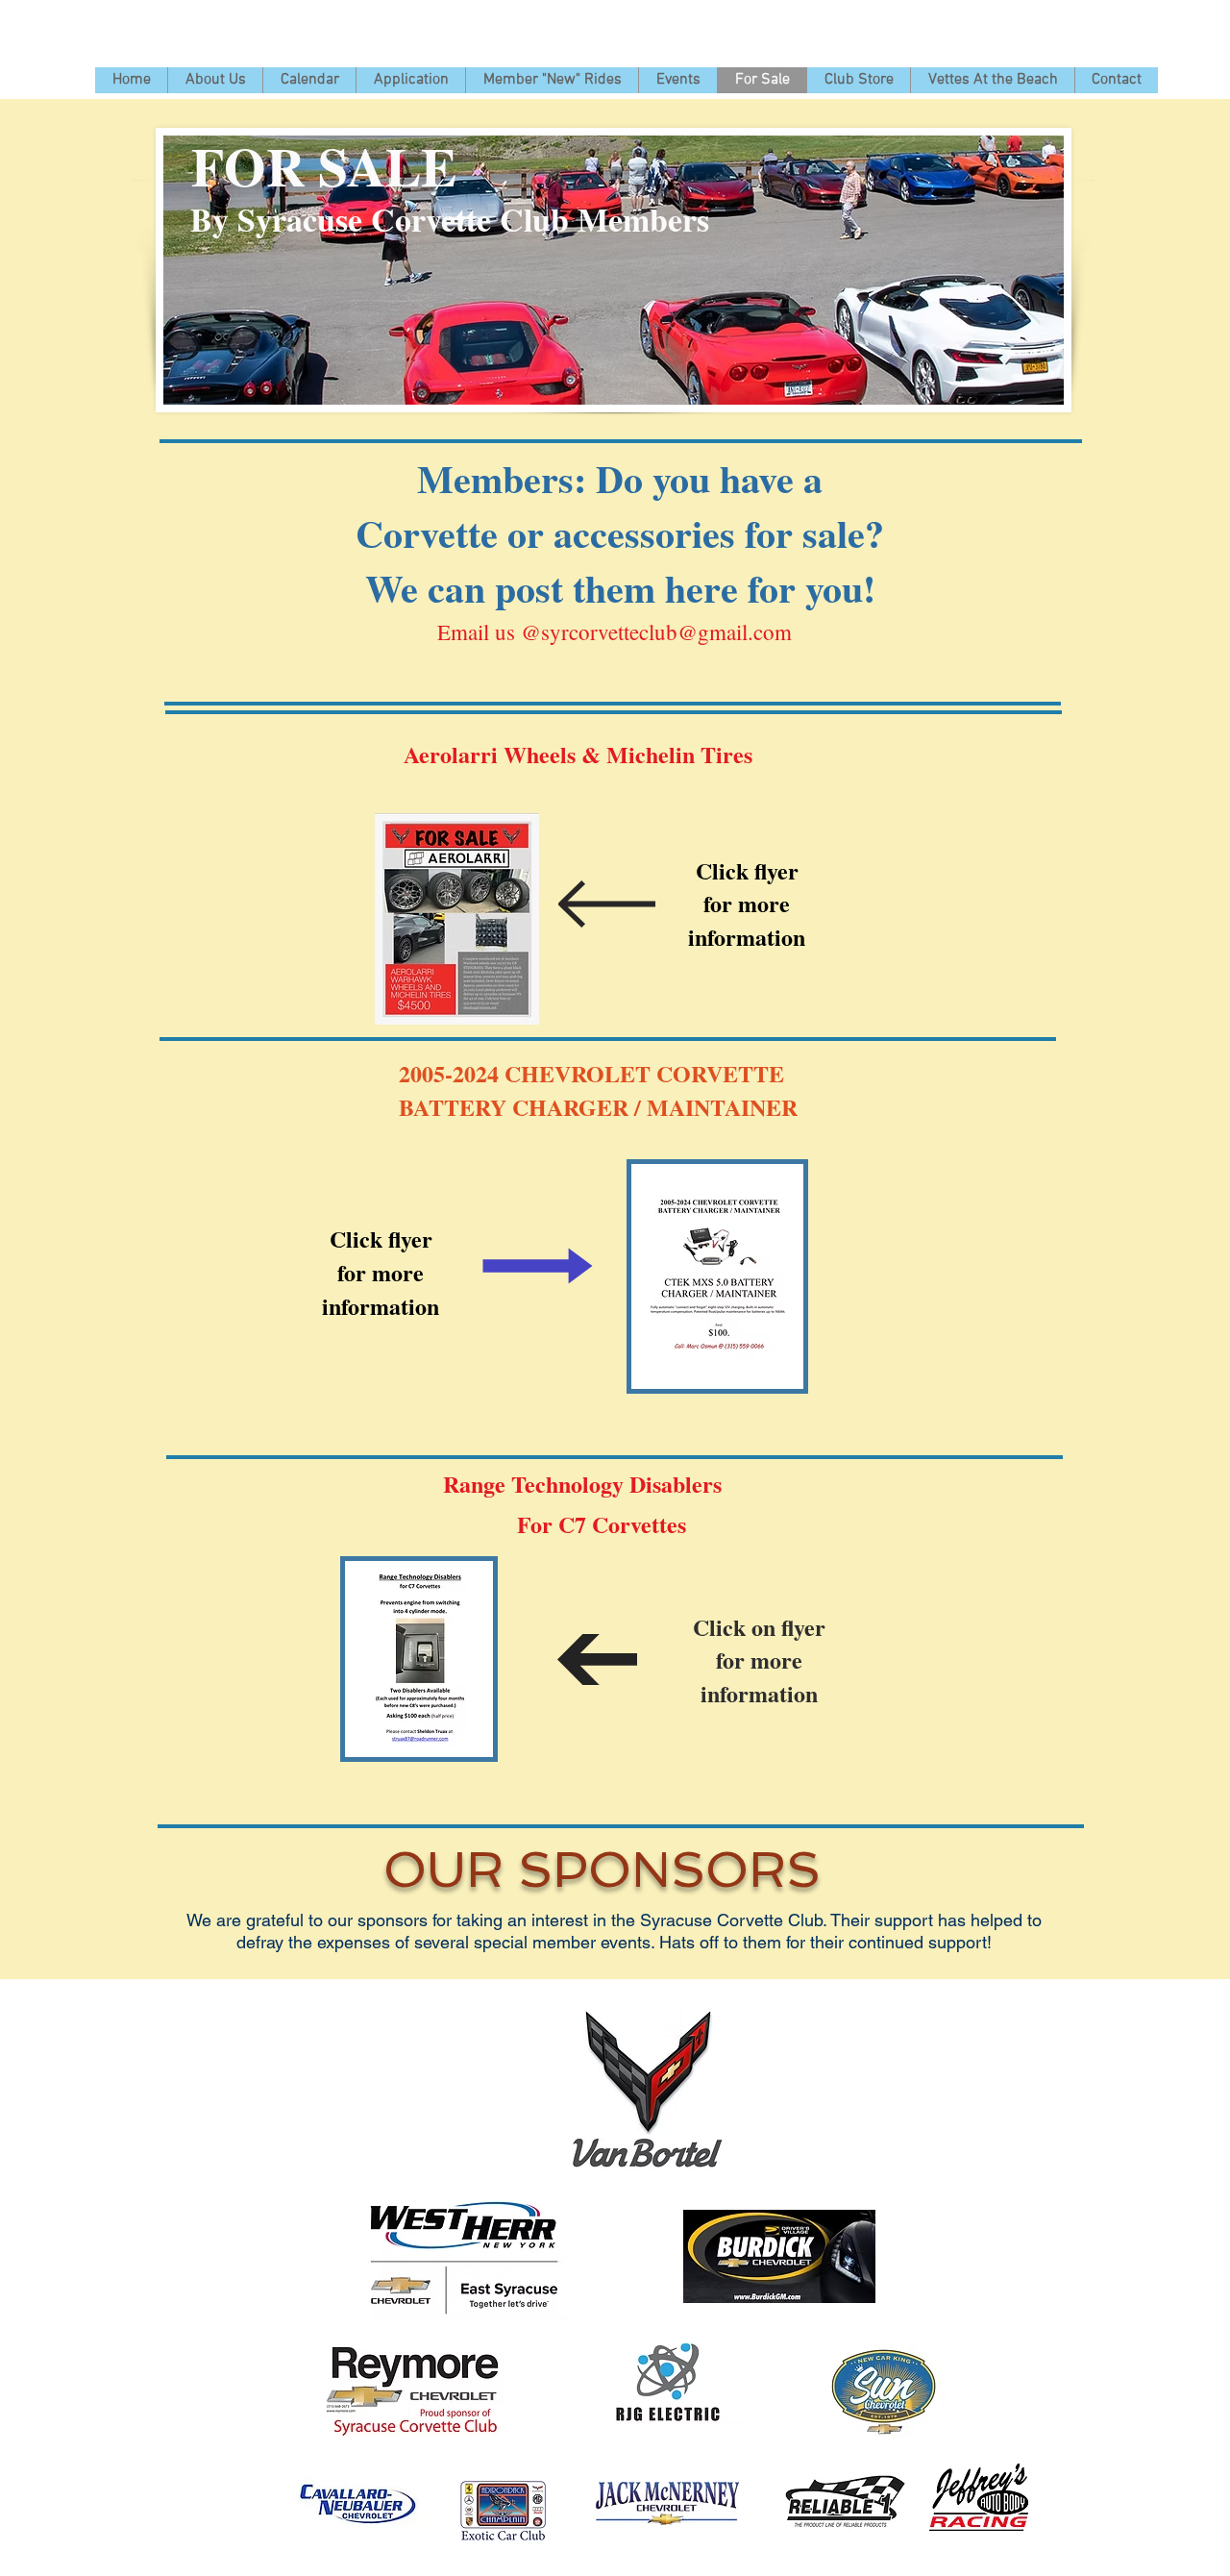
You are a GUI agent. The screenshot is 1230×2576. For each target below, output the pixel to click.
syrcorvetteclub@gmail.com (666, 632)
